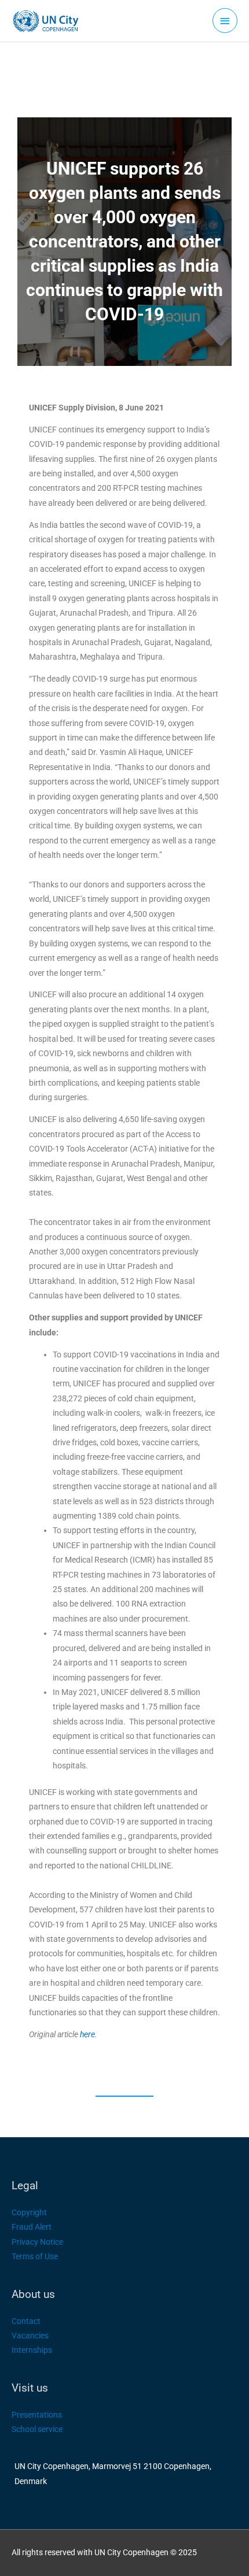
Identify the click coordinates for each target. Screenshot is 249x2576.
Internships (32, 2350)
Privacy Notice (37, 2242)
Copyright (29, 2212)
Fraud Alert (32, 2227)
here (87, 2034)
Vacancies (30, 2336)
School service (37, 2429)
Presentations (37, 2415)
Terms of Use (35, 2256)
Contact (26, 2321)
